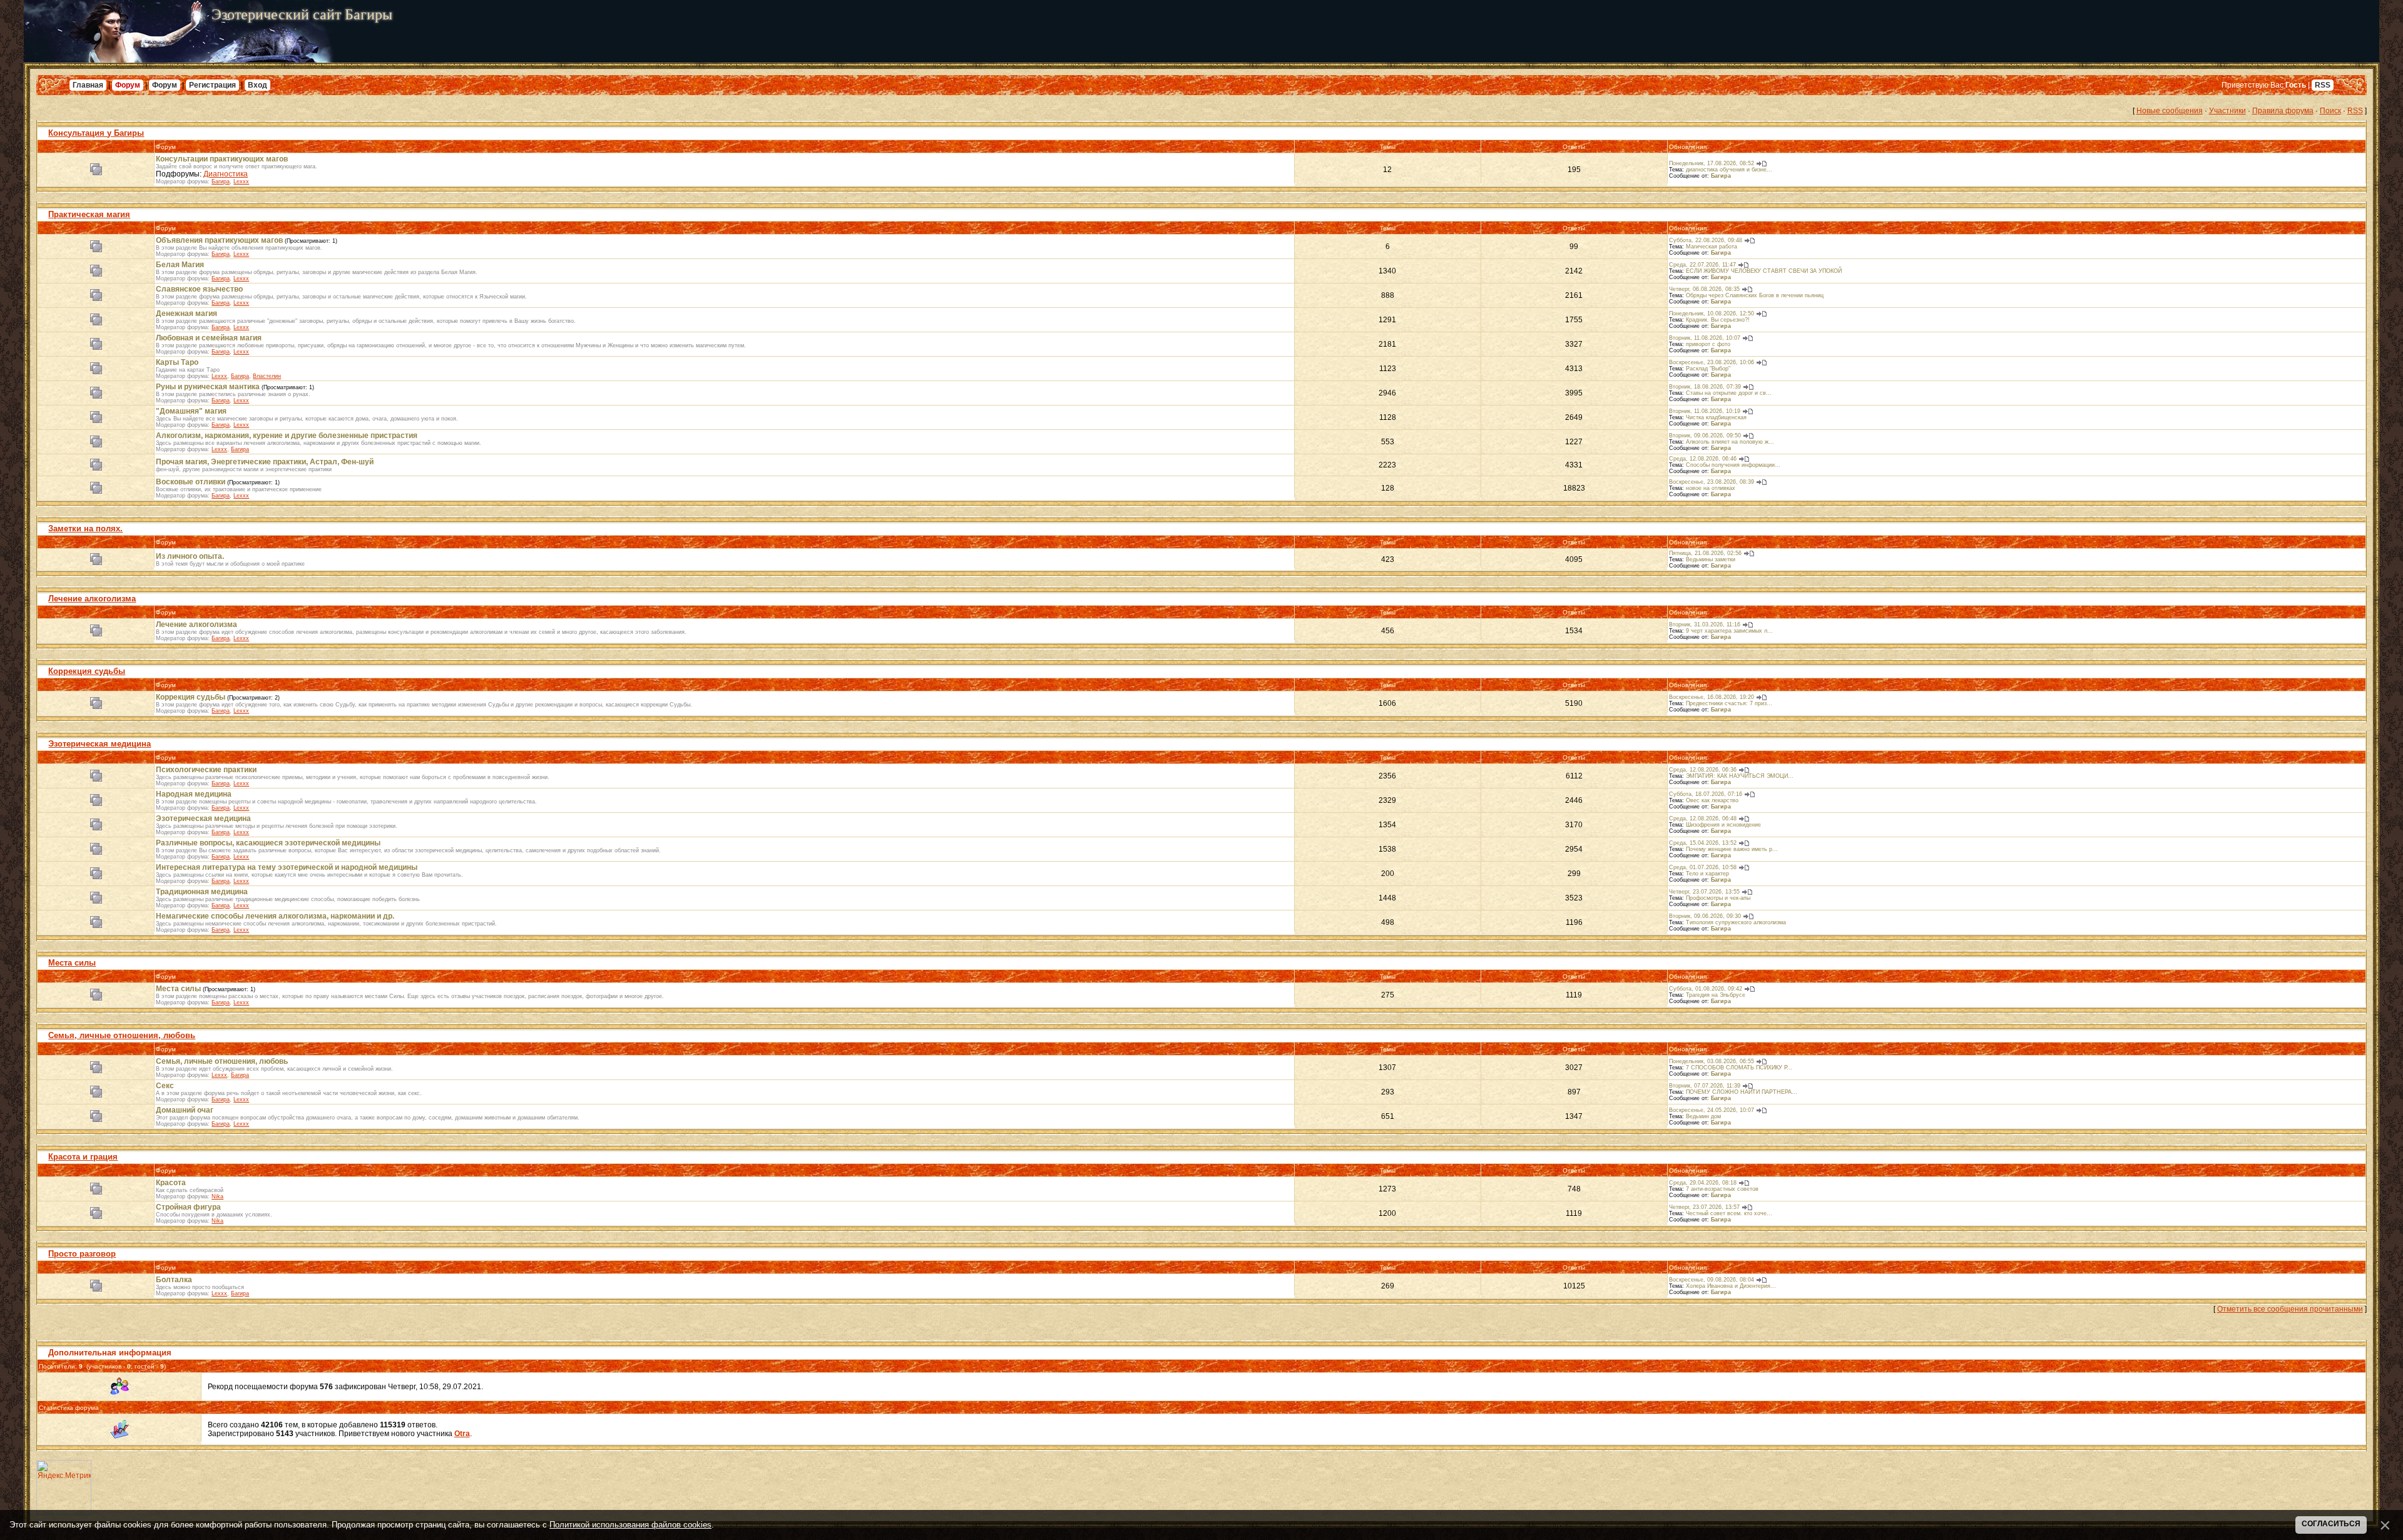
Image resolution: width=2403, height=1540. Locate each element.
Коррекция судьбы (87, 671)
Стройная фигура (188, 1207)
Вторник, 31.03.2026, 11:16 (1705, 625)
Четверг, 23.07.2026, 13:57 (1704, 1207)
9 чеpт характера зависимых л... (1729, 631)
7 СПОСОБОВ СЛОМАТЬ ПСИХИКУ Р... (1739, 1068)
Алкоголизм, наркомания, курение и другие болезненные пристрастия (287, 436)
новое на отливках (1711, 488)
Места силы (72, 963)
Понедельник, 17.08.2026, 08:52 (1712, 163)
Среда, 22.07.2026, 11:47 (1702, 265)
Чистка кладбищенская (1716, 417)
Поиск (2330, 111)
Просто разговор (82, 1254)
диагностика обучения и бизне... (1729, 170)
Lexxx (241, 181)
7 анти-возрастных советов (1722, 1189)
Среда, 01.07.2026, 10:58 (1703, 867)
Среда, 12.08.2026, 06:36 (1703, 770)
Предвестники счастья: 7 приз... (1729, 703)
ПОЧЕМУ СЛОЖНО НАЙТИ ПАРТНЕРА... (1742, 1092)
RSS (2323, 85)
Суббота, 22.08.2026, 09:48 (1706, 240)
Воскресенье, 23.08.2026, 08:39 (1712, 482)
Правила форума (2283, 111)
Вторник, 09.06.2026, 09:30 (1705, 916)
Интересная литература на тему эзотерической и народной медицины (287, 867)
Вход (258, 85)
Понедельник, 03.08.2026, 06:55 (1712, 1061)
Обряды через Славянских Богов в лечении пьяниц (1755, 295)
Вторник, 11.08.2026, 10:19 (1705, 411)
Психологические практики (206, 770)
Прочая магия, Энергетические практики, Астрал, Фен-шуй (265, 462)
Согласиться (2331, 1524)
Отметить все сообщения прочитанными (2290, 1309)
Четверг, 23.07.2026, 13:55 (1704, 892)
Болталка (174, 1280)
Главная (88, 85)
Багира (221, 181)
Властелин (267, 376)
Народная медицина (194, 794)
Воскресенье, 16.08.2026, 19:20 (1712, 697)
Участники (2227, 111)
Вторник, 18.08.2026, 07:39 (1705, 387)
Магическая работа (1712, 247)
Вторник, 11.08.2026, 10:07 (1705, 338)
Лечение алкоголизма (92, 599)
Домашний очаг (185, 1110)
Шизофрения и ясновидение (1723, 825)
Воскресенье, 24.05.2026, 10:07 (1712, 1110)
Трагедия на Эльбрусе (1716, 995)
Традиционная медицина (202, 892)
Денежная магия (186, 314)
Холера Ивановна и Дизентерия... (1731, 1286)
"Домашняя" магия (191, 411)
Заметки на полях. (85, 528)
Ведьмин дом (1703, 1116)
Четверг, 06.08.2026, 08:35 (1704, 289)
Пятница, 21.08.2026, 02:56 (1705, 553)
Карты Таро (177, 362)
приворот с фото (1708, 344)
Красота (171, 1183)
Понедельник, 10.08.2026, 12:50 (1712, 314)
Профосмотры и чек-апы (1718, 898)
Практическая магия (89, 214)
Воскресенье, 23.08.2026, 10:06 (1712, 362)
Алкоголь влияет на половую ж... (1730, 442)
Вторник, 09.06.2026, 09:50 (1705, 436)
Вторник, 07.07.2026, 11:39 (1705, 1086)
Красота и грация (83, 1157)
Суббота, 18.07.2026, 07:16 (1706, 794)
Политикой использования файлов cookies (630, 1525)
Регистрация (212, 85)
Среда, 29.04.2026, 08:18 (1703, 1183)
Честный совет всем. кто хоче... (1729, 1213)
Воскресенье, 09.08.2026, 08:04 (1712, 1280)
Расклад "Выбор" (1708, 369)
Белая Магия (180, 265)
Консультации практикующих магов (222, 159)
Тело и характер (1707, 874)
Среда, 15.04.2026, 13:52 (1703, 843)
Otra (462, 1434)
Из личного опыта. (190, 556)
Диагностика (226, 174)
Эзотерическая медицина (99, 744)
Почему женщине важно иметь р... (1732, 849)
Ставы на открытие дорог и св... (1729, 393)
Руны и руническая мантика (208, 387)
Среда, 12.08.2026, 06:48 (1703, 818)
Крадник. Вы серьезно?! (1718, 320)
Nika (217, 1196)
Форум (128, 85)
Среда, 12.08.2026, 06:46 (1703, 459)
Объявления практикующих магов (219, 240)
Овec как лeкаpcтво (1712, 800)
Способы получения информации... (1733, 465)
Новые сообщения (2170, 111)
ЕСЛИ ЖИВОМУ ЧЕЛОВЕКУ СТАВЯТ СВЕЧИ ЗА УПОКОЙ (1764, 271)
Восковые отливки (191, 482)
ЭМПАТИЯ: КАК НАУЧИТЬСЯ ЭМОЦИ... (1740, 776)
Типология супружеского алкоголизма (1736, 922)
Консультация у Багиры (96, 133)
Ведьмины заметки (1711, 559)
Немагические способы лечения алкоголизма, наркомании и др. (275, 916)
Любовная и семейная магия (209, 338)
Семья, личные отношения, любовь (122, 1035)
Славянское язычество (199, 289)
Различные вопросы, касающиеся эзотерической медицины (268, 843)
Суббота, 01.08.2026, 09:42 (1706, 989)
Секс (165, 1086)
